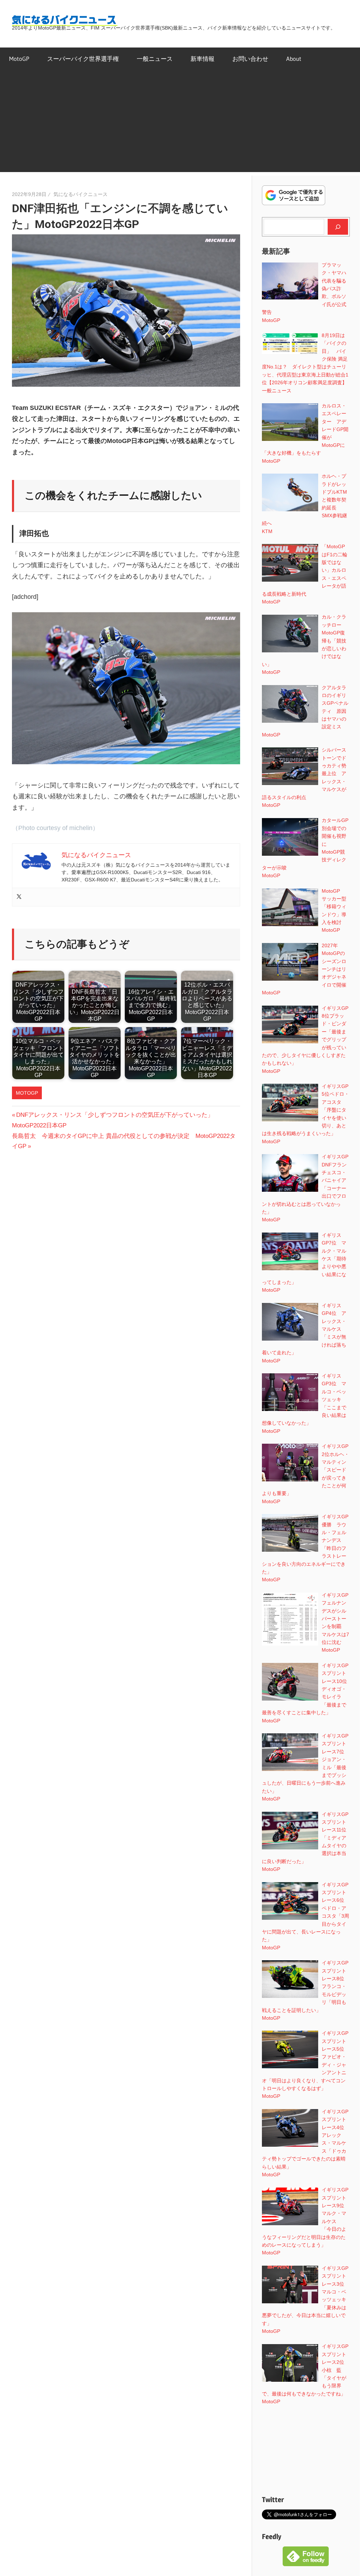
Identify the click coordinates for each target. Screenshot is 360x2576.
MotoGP (19, 59)
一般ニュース (155, 59)
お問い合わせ (250, 59)
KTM (267, 531)
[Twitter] (19, 897)
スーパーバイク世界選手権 (83, 59)
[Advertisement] (180, 123)
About (294, 59)
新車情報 (202, 59)
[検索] (338, 227)
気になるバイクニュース (81, 194)
